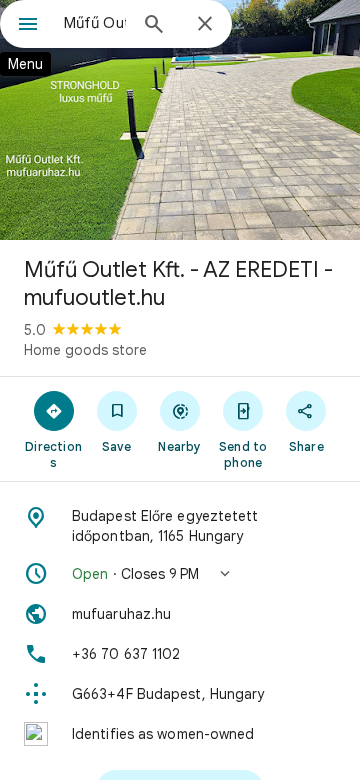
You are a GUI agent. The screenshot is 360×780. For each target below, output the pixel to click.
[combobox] (95, 23)
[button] (180, 574)
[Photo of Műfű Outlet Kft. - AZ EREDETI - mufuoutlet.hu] (180, 120)
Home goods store (85, 350)
